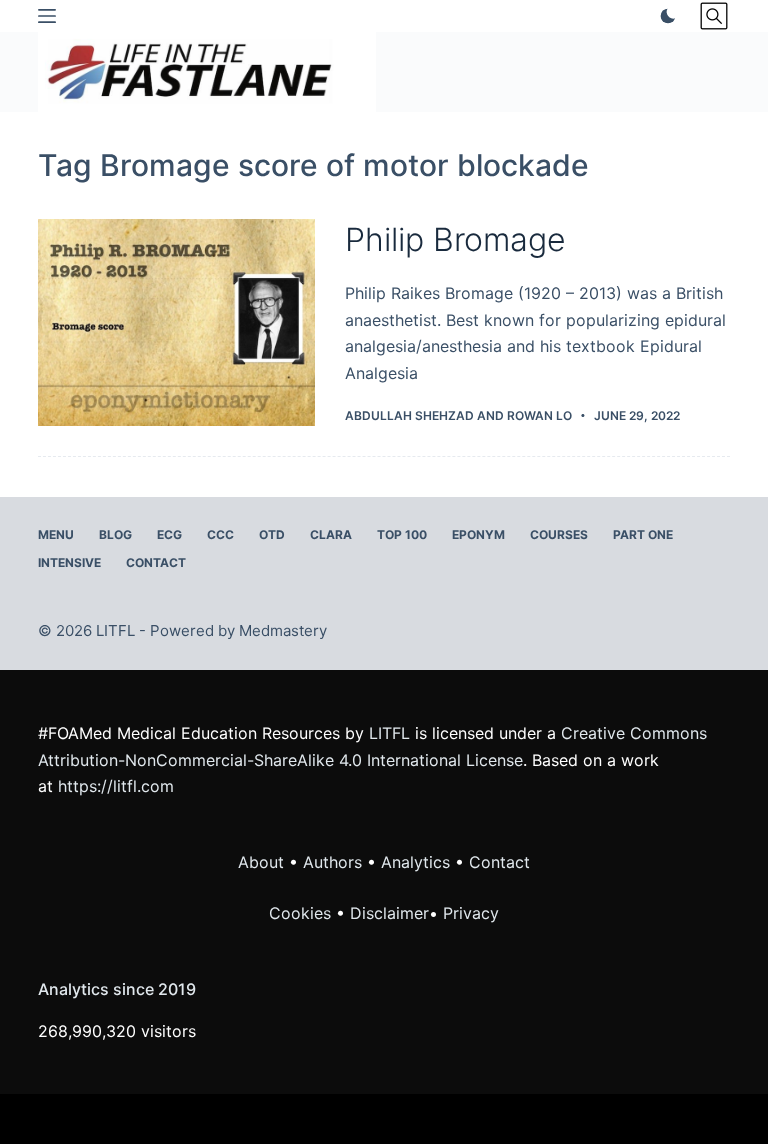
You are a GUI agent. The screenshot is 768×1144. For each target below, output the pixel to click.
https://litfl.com (116, 786)
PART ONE (643, 534)
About (261, 862)
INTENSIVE (69, 562)
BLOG (115, 534)
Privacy (471, 913)
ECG (169, 534)
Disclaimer (389, 913)
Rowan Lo (539, 415)
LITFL (389, 733)
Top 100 (402, 534)
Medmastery (283, 630)
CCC (220, 534)
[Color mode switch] (664, 16)
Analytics (415, 862)
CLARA (331, 534)
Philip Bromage (455, 239)
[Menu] (47, 16)
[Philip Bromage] (176, 322)
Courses (559, 534)
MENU (56, 534)
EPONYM (478, 534)
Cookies (302, 913)
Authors (332, 862)
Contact (156, 562)
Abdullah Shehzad (409, 415)
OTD (272, 534)
